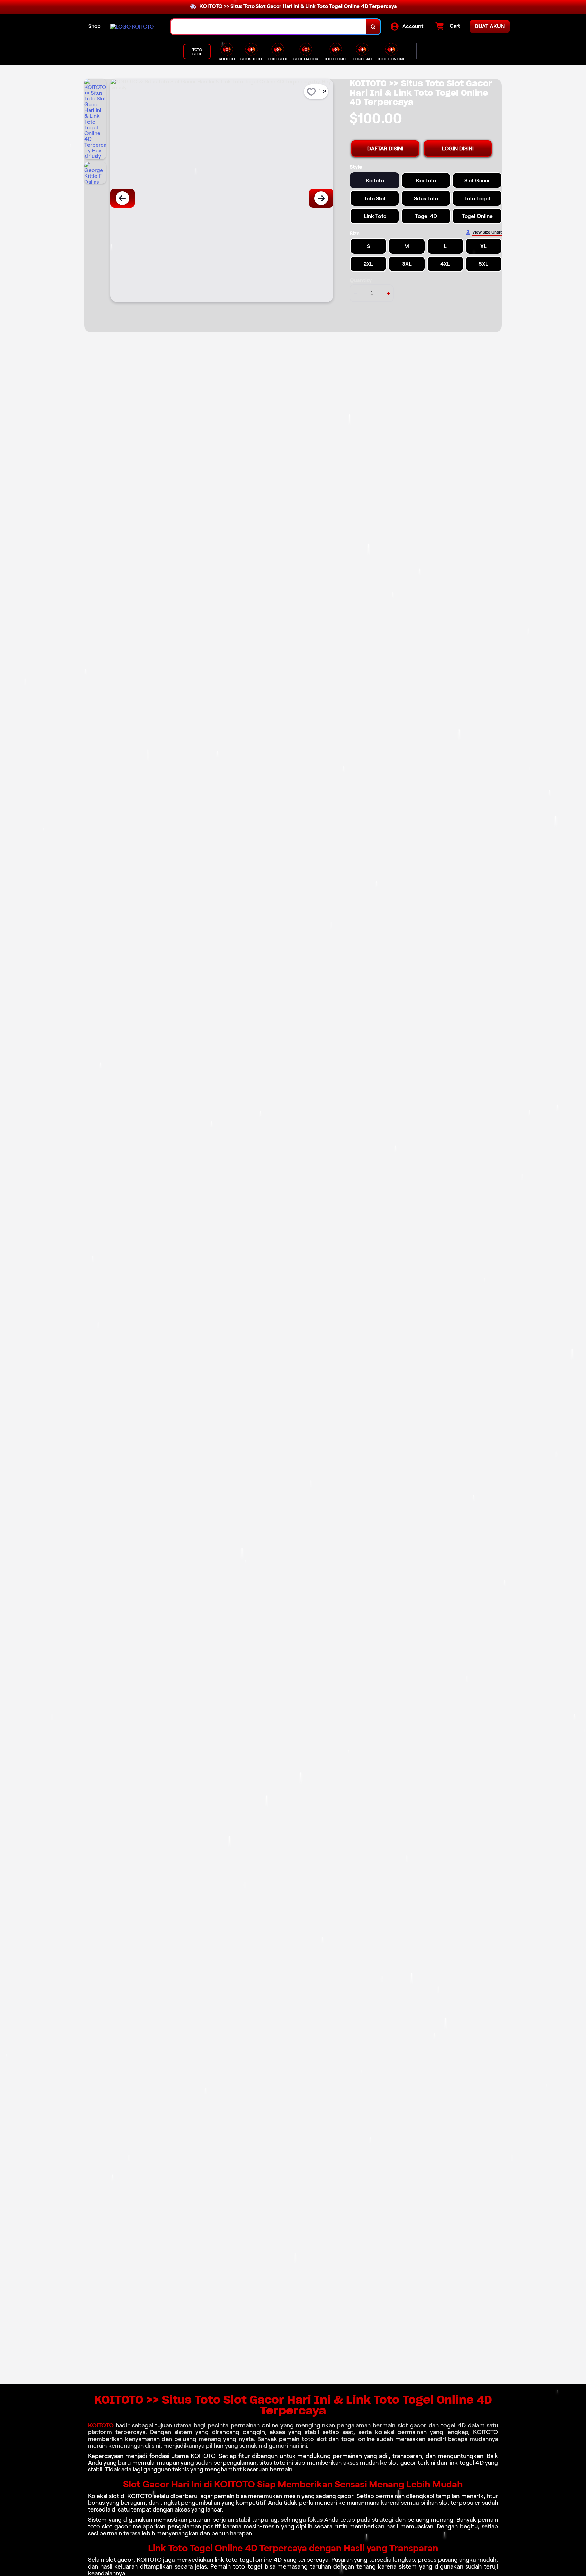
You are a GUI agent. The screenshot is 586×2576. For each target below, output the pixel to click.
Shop (94, 26)
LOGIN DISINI (458, 148)
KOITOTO (101, 2425)
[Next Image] (321, 198)
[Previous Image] (122, 198)
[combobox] (268, 27)
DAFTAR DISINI (385, 148)
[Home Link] (132, 27)
